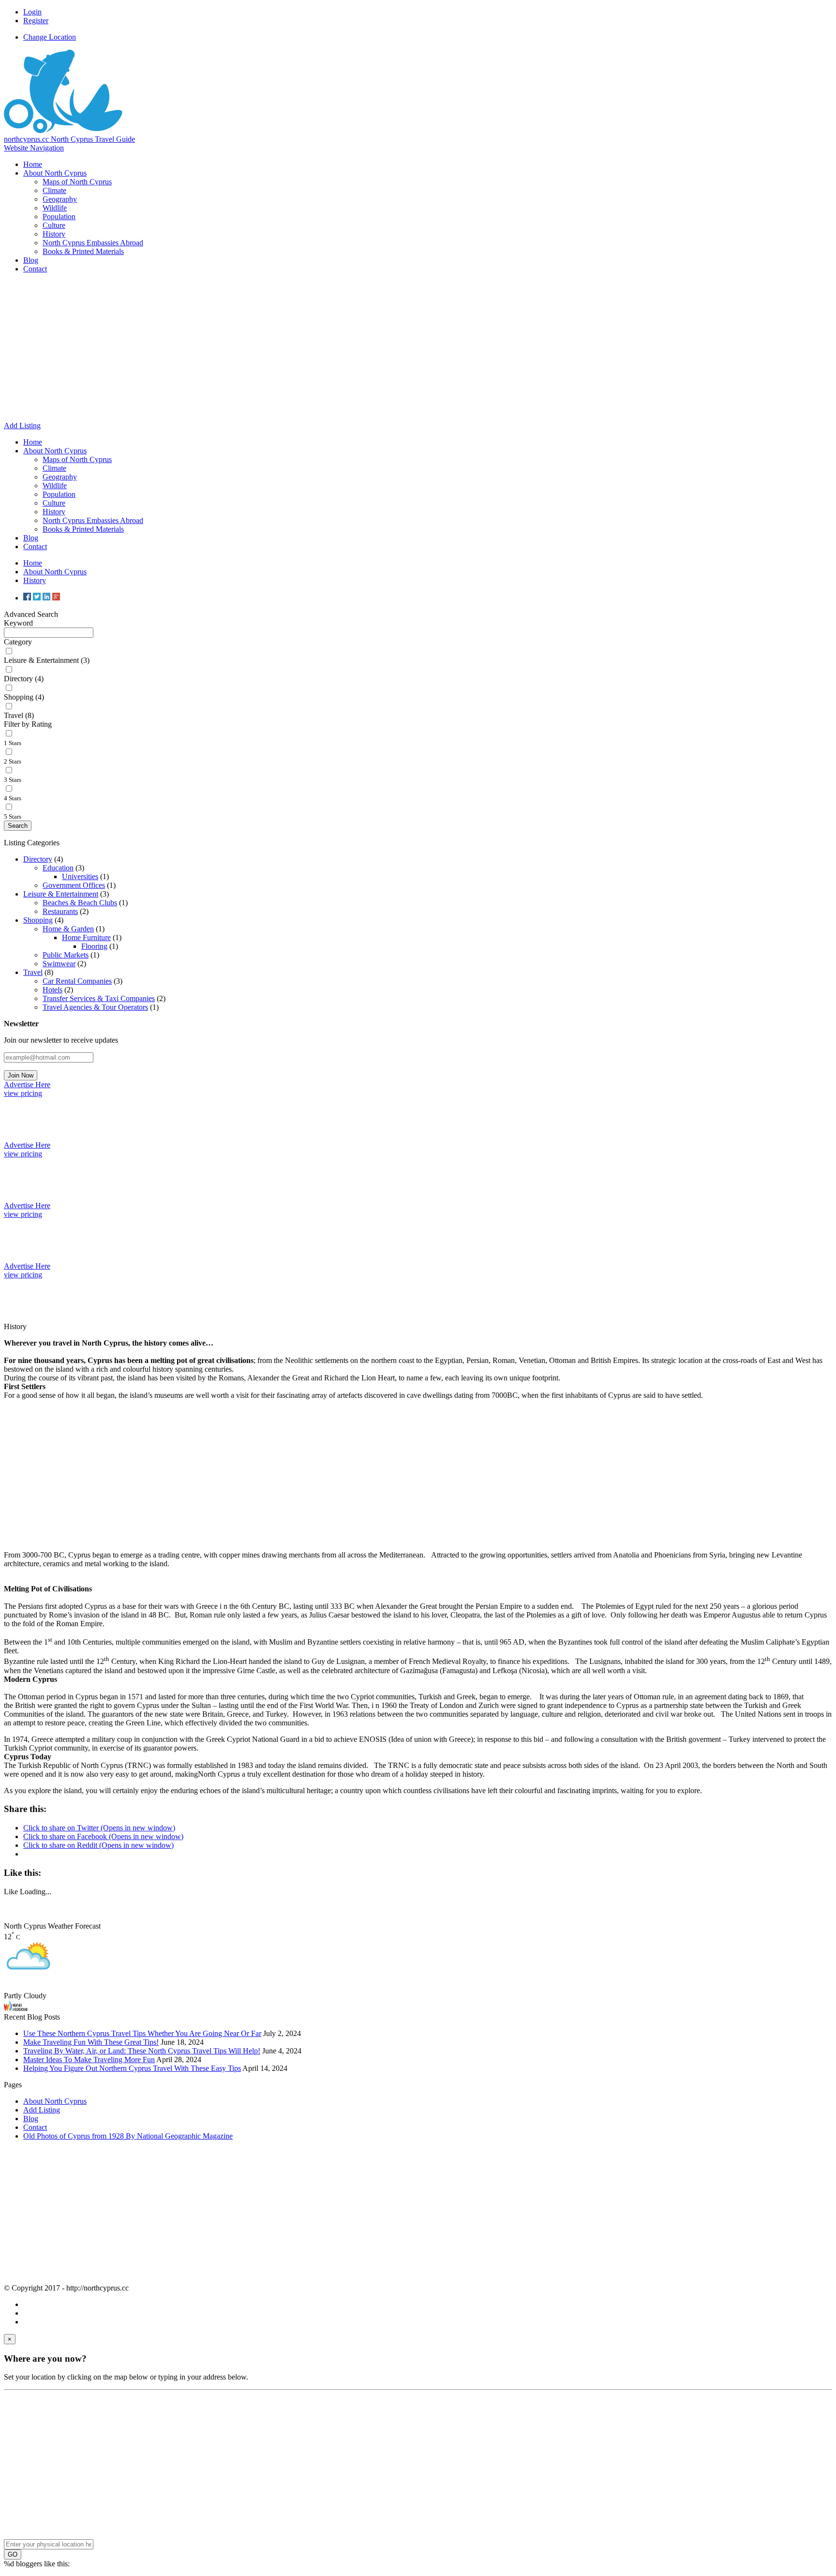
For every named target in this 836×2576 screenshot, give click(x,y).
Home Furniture (86, 937)
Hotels (52, 990)
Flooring (94, 946)
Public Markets (66, 955)
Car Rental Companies (77, 981)
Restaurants (60, 911)
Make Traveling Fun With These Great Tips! (91, 2042)
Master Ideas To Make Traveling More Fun (89, 2059)
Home (33, 563)
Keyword (18, 623)
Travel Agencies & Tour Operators (95, 1007)
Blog (31, 2119)
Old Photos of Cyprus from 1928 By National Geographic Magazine (128, 2136)
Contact (35, 2127)
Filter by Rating (28, 724)
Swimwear (59, 964)
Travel (33, 972)
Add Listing (42, 2110)
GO (13, 2554)
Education (58, 868)
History (35, 580)
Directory (38, 859)
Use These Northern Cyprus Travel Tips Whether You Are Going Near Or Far (142, 2033)
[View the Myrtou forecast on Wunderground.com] (16, 2008)
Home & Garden (68, 929)
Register (36, 21)
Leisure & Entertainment (61, 894)
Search (18, 826)
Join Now (21, 1075)
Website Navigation (34, 148)
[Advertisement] (418, 349)
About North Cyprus (55, 572)
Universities (80, 876)
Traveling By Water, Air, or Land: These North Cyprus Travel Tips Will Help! (142, 2051)
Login (32, 12)
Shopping (38, 920)
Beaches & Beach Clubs (80, 903)
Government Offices (74, 885)
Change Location (50, 37)
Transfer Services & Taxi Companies (99, 998)
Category (18, 642)
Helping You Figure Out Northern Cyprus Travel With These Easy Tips (132, 2068)
